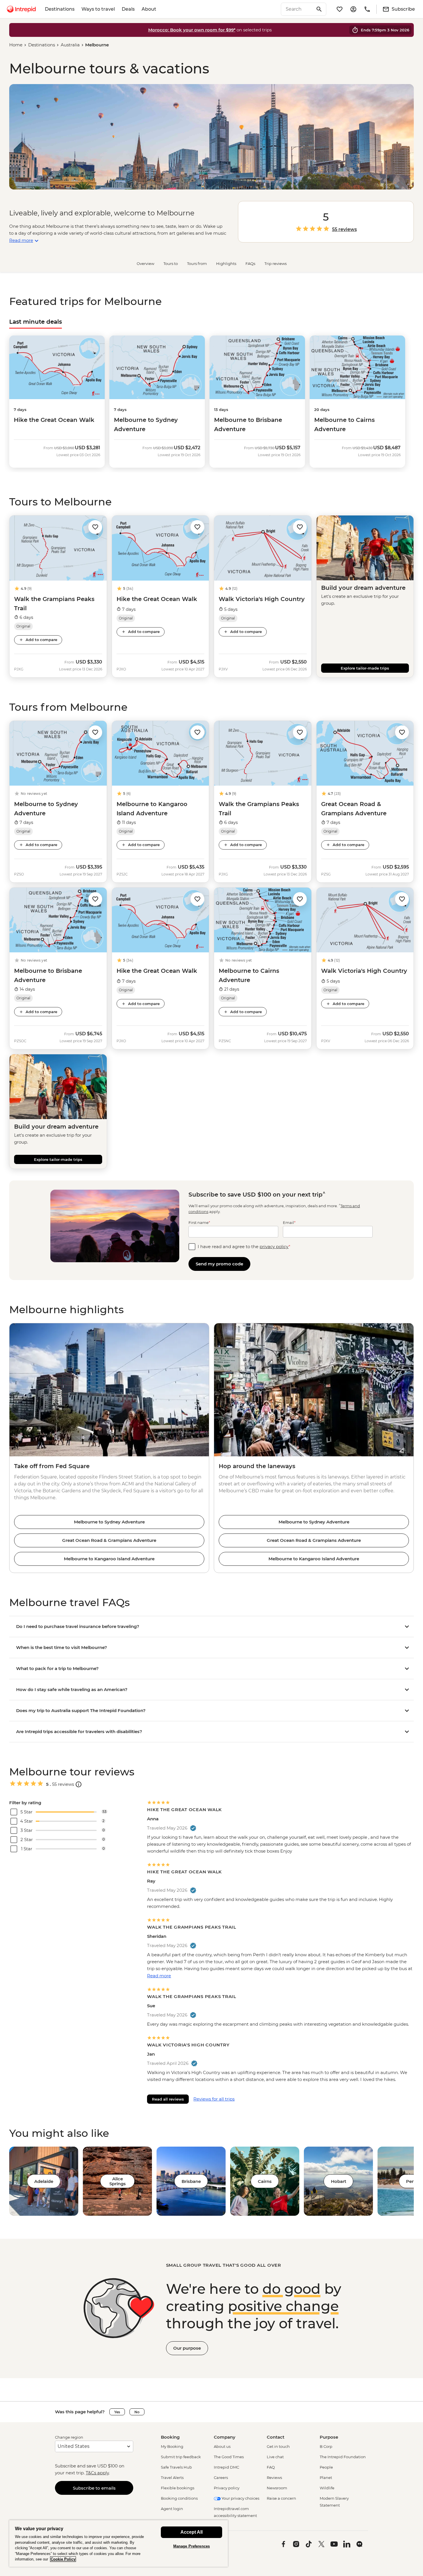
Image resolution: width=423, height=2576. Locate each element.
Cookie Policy (63, 2559)
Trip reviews (276, 264)
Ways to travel (98, 9)
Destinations (60, 9)
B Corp (326, 2446)
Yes (117, 2412)
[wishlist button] (95, 527)
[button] (95, 527)
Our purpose (187, 2348)
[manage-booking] (353, 9)
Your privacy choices (240, 2498)
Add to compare (41, 640)
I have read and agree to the (244, 1247)
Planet (326, 2478)
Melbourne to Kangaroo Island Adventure (109, 1559)
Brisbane (191, 2181)
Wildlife (327, 2488)
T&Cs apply (97, 2473)
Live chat (275, 2457)
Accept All (192, 2532)
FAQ (271, 2467)
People (326, 2467)
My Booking (172, 2446)
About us (222, 2446)
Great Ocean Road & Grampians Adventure (109, 1540)
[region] (119, 2543)
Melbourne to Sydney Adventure (109, 1522)
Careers (221, 2478)
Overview (145, 264)
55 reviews (344, 230)
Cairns (265, 2181)
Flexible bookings (178, 2488)
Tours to (171, 264)
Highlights (226, 264)
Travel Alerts (172, 2478)
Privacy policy (227, 2488)
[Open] (79, 1784)
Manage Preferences (192, 2546)
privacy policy (274, 1247)
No (137, 2412)
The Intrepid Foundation (343, 2457)
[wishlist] (340, 9)
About (149, 9)
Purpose (329, 2437)
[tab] (36, 322)
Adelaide (44, 2181)
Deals (128, 9)
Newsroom (277, 2488)
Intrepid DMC (226, 2467)
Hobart (339, 2181)
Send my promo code (219, 1264)
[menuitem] (21, 9)
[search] (297, 9)
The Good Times (229, 2457)
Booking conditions (179, 2498)
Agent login (172, 2509)
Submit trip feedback (181, 2457)
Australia (70, 45)
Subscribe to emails (94, 2488)
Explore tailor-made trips (365, 668)
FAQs (250, 264)
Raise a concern (281, 2498)
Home (16, 45)
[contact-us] (367, 9)
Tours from (197, 264)
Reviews (274, 2478)
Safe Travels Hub (176, 2467)
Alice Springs (118, 2181)
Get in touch (278, 2446)
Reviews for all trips (214, 2099)
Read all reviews (168, 2099)
